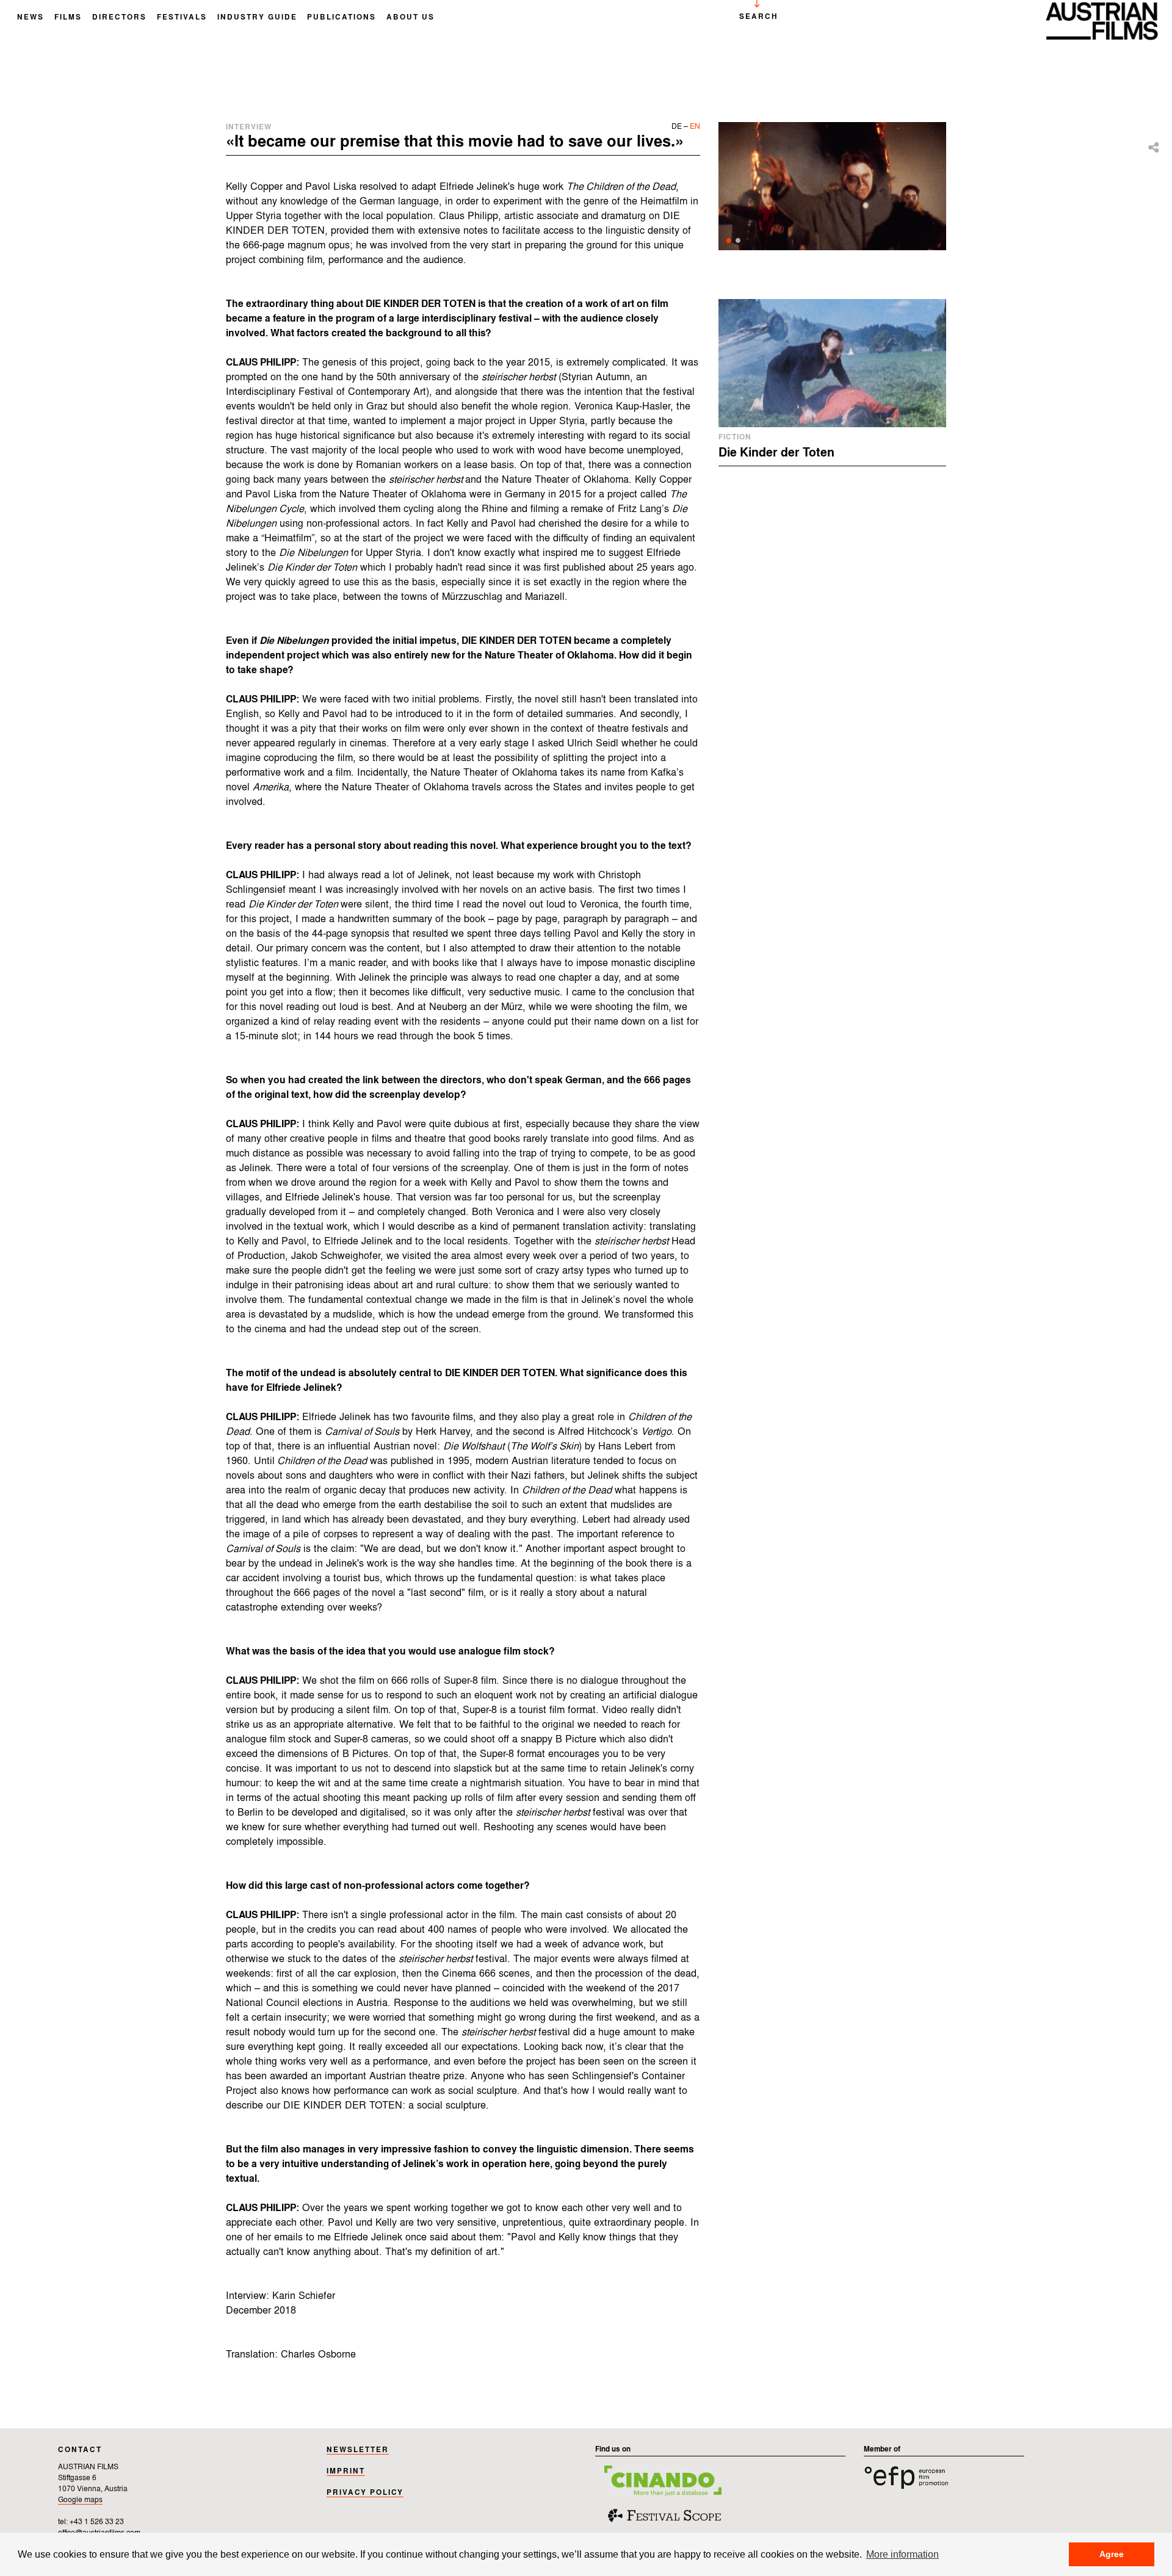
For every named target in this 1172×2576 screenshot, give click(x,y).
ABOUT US (411, 18)
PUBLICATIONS (342, 18)
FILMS (68, 18)
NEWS (31, 18)
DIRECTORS (119, 18)
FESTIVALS (182, 18)
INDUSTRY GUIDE (257, 18)
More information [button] (903, 2554)
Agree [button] (1112, 2554)
